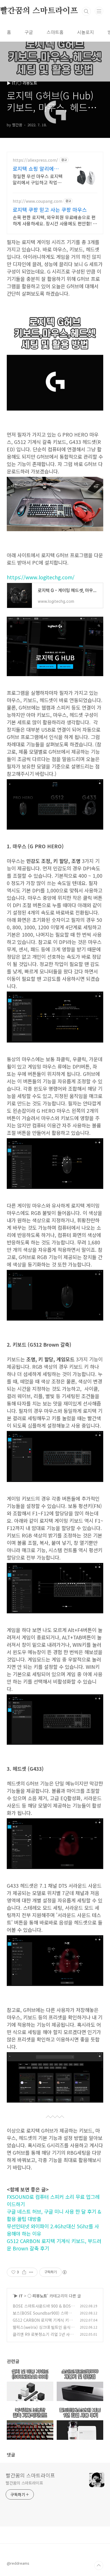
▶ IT (18, 2296)
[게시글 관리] (31, 2272)
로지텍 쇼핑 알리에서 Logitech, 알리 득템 (36, 168)
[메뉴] (99, 11)
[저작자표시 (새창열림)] (64, 2272)
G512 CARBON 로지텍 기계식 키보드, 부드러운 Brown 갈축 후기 (43, 2323)
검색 (86, 11)
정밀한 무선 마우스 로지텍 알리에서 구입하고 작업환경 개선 (38, 179)
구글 (29, 32)
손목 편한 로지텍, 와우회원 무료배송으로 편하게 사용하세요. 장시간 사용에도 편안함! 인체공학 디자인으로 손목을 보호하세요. (55, 220)
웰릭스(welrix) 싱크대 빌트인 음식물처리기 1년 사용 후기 (43, 2330)
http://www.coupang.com (38, 201)
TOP (99, 2566)
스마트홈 (55, 32)
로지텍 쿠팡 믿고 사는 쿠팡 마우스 (50, 210)
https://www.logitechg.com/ (41, 577)
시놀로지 (85, 32)
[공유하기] (24, 2272)
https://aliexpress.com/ (35, 160)
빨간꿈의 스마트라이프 (30, 2475)
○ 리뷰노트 (37, 2296)
